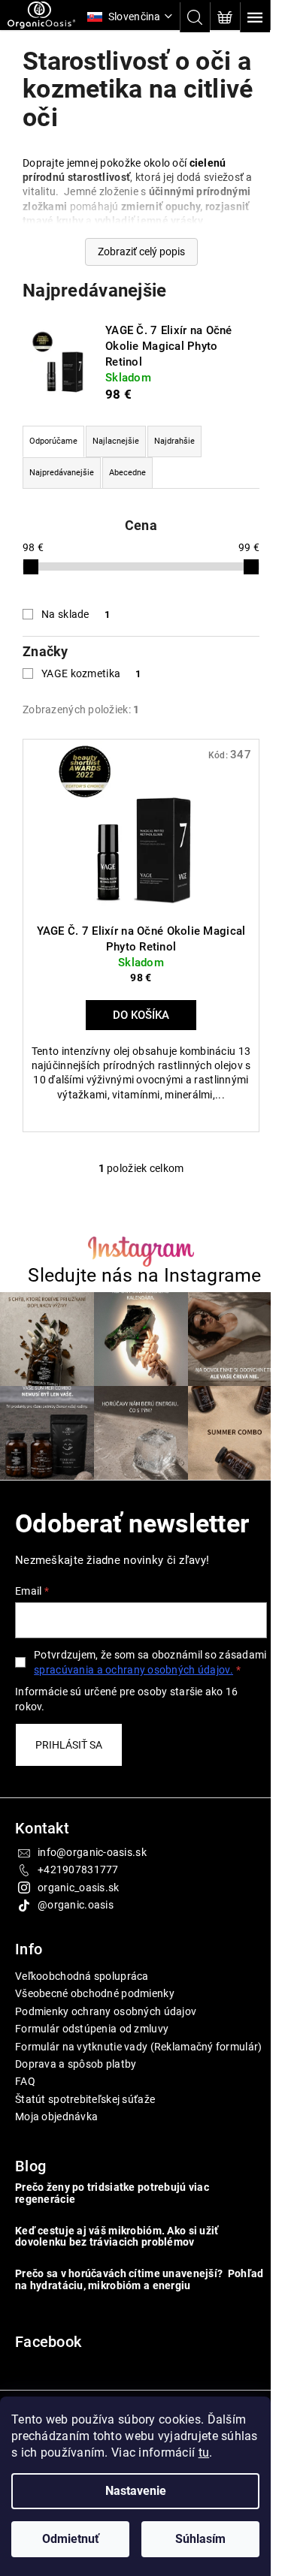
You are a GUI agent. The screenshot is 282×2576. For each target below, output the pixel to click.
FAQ (25, 2110)
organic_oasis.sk (78, 1901)
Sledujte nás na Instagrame (139, 1281)
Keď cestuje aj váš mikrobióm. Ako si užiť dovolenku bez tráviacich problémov (117, 2265)
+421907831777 (78, 1884)
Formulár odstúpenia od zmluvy (92, 2043)
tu (204, 2452)
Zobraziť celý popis (135, 252)
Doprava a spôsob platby (76, 2092)
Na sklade (76, 614)
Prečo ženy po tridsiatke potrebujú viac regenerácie (112, 2222)
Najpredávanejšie (62, 473)
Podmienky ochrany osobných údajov (106, 2025)
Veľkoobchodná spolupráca (82, 1990)
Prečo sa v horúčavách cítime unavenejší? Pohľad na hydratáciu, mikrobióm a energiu (122, 2308)
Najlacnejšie (116, 441)
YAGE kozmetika (91, 673)
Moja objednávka (56, 2145)
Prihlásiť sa (69, 1758)
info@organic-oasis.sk (92, 1866)
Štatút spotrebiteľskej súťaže (85, 2127)
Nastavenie (136, 2491)
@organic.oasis (76, 1919)
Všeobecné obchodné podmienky (95, 2008)
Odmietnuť (71, 2539)
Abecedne (127, 473)
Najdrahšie (174, 441)
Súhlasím (200, 2539)
